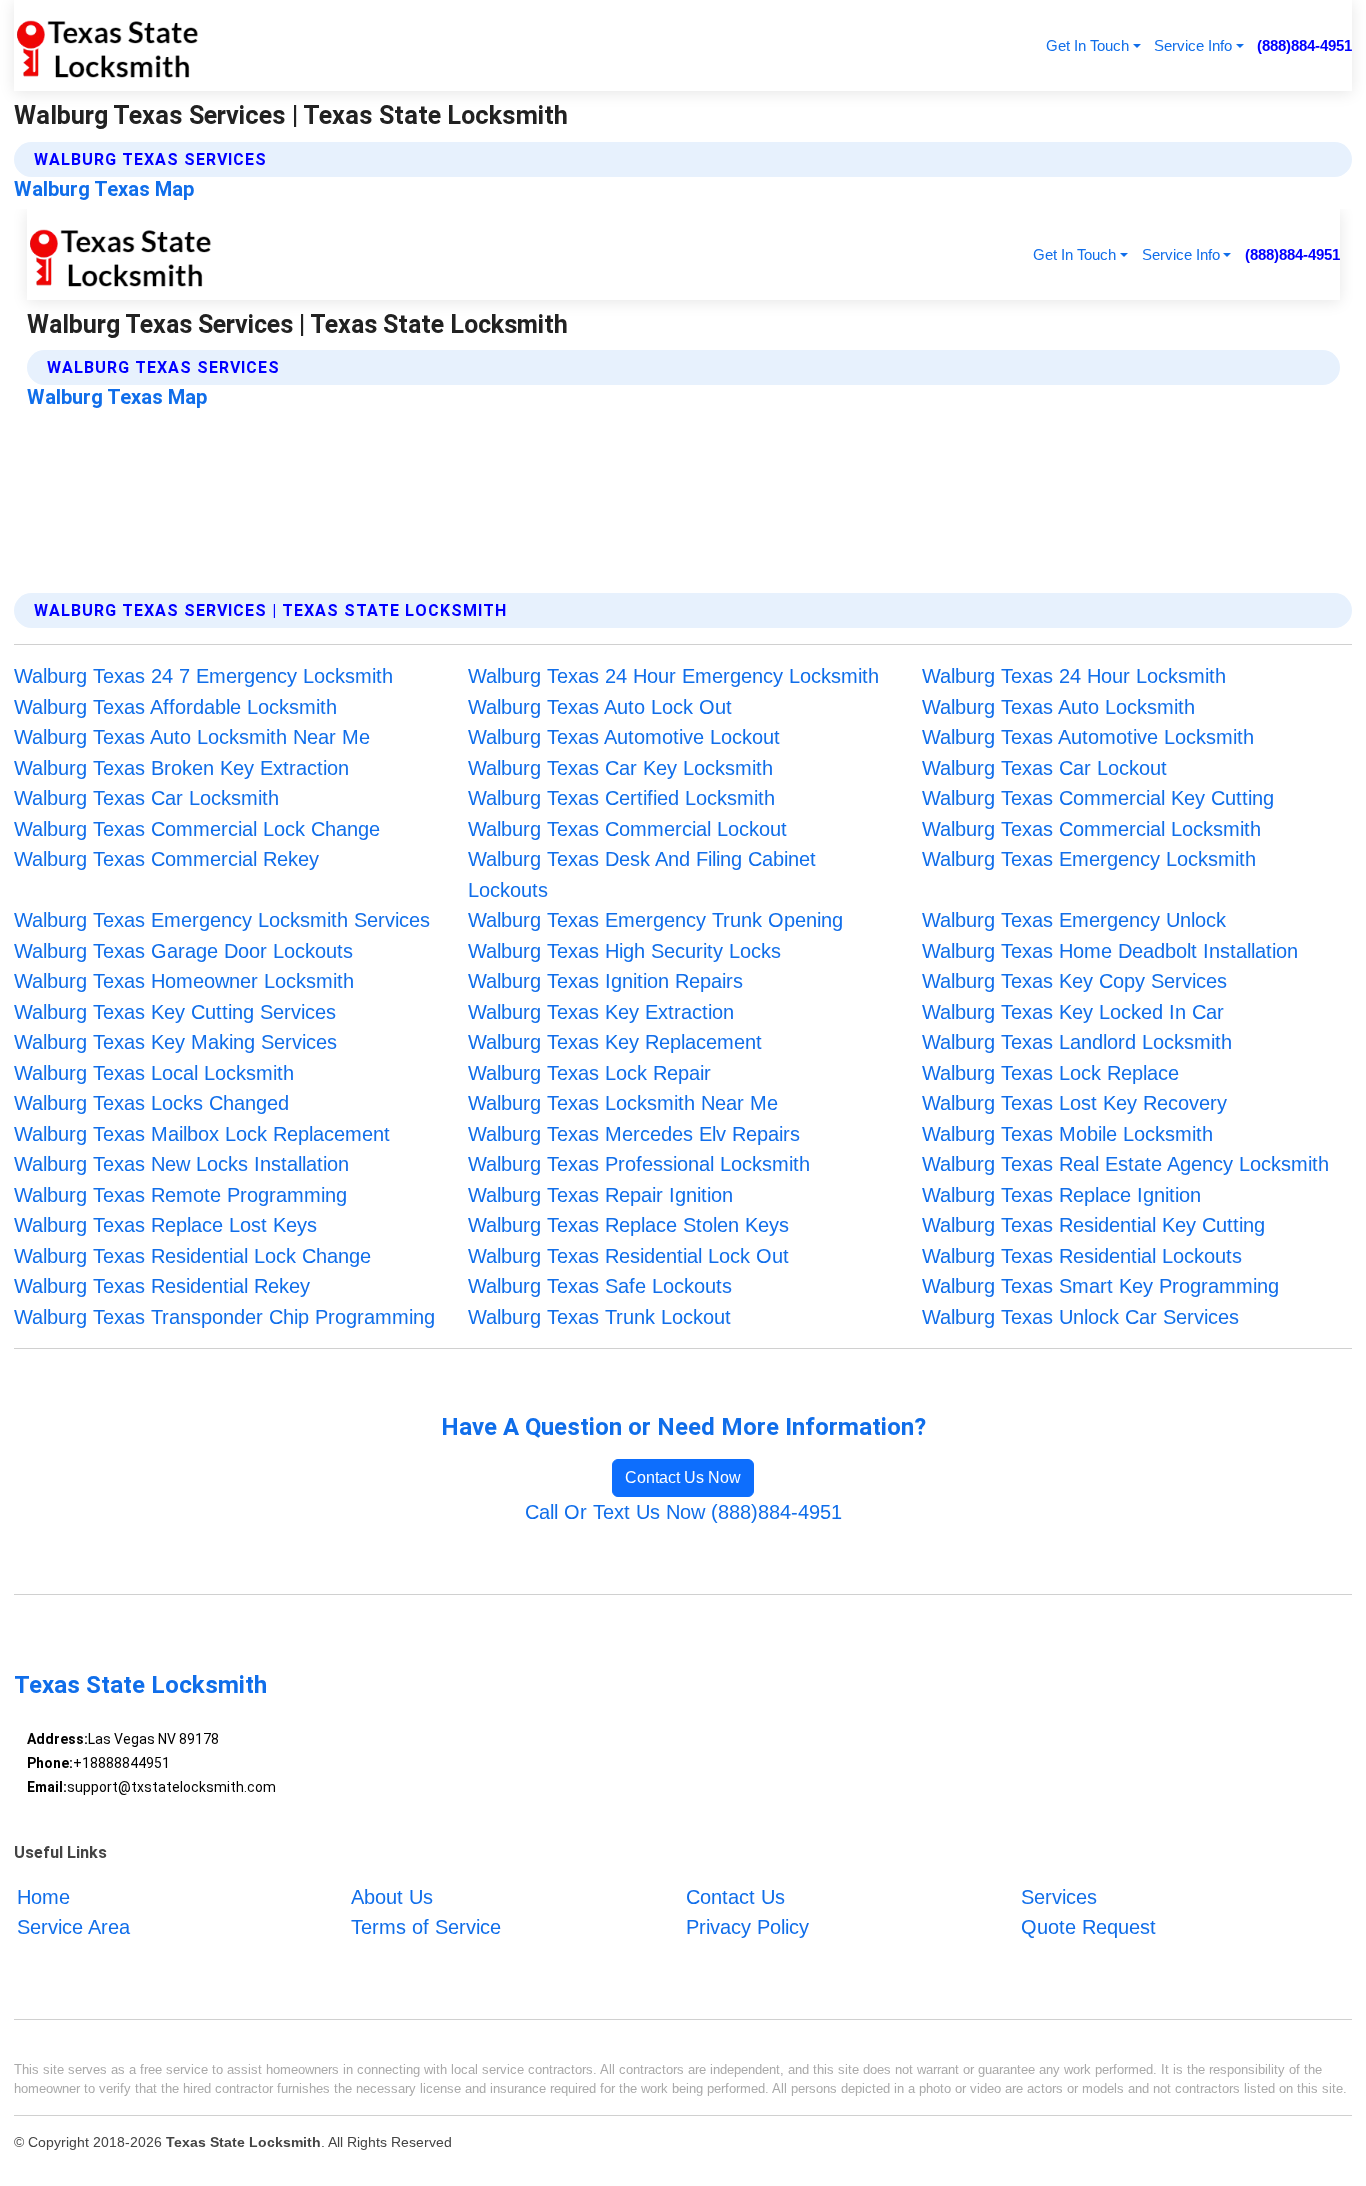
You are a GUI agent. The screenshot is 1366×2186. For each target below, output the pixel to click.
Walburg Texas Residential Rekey (162, 1286)
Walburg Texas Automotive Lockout (624, 737)
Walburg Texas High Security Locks (624, 951)
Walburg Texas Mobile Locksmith (1067, 1134)
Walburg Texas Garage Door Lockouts (183, 951)
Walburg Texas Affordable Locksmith (175, 707)
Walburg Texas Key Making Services (175, 1042)
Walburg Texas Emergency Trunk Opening (655, 920)
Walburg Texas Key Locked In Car (1073, 1012)
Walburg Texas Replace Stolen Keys (628, 1225)
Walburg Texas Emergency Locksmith (1089, 859)
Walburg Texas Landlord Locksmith (1077, 1042)
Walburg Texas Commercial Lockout (627, 829)
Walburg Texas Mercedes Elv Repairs (634, 1134)
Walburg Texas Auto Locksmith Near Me (192, 737)
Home (43, 1897)
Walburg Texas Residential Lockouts (1082, 1256)
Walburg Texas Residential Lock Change (192, 1256)
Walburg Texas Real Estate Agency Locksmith (1125, 1164)
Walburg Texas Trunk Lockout (599, 1317)
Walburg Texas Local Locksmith (154, 1073)
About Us (392, 1897)
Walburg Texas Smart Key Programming (1100, 1286)
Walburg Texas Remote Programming (180, 1195)
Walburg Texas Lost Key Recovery (1074, 1103)
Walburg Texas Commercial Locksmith (1091, 829)
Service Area (73, 1927)
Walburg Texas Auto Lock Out (600, 707)
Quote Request (1088, 1927)
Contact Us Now (683, 1477)
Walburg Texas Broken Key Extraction (181, 768)
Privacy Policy (747, 1927)
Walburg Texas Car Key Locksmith (620, 768)
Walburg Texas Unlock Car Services (1080, 1317)
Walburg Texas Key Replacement (615, 1042)
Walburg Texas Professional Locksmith (639, 1164)
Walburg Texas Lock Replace (1050, 1073)
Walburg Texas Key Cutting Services (175, 1012)
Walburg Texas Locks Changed (151, 1103)
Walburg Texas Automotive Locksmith (1088, 737)
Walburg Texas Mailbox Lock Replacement (202, 1134)
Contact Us (735, 1897)
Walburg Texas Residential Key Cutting (1093, 1225)
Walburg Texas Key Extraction (601, 1012)
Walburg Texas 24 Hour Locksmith (1074, 676)
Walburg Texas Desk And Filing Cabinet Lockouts (642, 874)
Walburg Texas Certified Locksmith (621, 798)
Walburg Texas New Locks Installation (181, 1164)
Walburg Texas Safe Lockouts (600, 1286)
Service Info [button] (1193, 45)
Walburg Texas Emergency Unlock (1074, 920)
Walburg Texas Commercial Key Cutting (1098, 798)
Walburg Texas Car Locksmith (146, 798)
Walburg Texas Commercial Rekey (166, 859)
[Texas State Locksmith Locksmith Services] (106, 45)
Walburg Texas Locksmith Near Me (623, 1103)
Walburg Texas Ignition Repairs (605, 981)
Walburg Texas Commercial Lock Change (197, 829)
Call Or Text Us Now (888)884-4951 (683, 1512)
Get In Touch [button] (1087, 45)
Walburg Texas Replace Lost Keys (165, 1225)
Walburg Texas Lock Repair (589, 1073)
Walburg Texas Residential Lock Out (628, 1256)
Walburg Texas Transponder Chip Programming (224, 1317)
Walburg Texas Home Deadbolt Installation (1110, 951)
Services (1059, 1897)
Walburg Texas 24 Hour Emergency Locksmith (673, 676)
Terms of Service (426, 1927)
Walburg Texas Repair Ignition (600, 1195)
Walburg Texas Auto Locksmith (1058, 707)
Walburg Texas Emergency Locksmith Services (222, 920)
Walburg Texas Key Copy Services (1074, 981)
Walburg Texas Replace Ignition (1061, 1195)
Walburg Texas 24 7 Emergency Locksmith (203, 676)
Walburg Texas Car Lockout (1044, 768)
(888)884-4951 (1304, 45)
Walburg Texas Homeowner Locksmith (184, 981)
